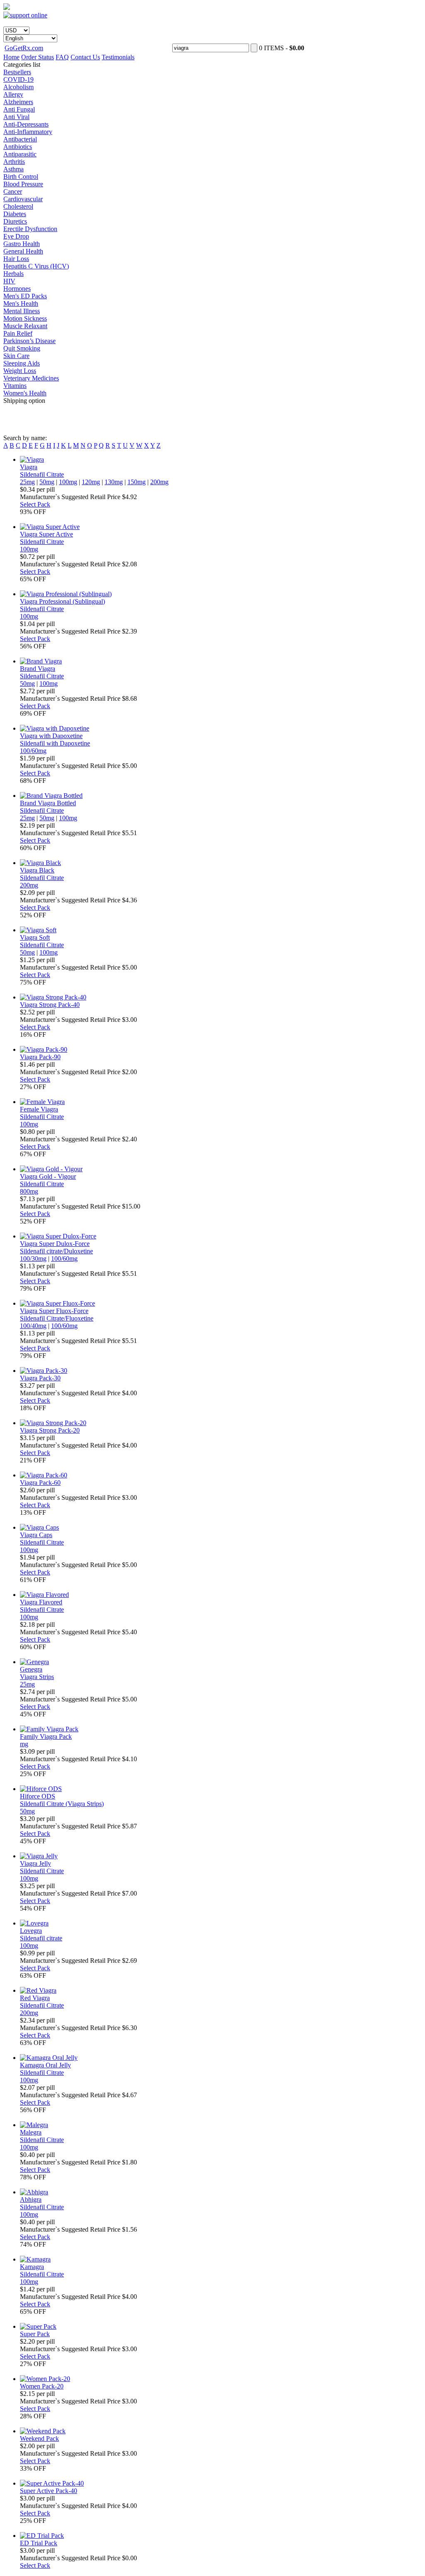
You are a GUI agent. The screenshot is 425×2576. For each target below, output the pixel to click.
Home (11, 57)
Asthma (13, 169)
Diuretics (15, 221)
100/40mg (33, 1326)
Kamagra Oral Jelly (45, 2065)
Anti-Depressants (26, 124)
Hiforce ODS (38, 1796)
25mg (27, 482)
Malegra (31, 2132)
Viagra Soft (35, 937)
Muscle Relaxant (25, 326)
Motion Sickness (25, 318)
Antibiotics (18, 147)
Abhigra (31, 2199)
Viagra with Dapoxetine (51, 736)
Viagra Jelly (35, 1863)
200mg (159, 482)
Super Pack (35, 2334)
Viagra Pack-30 (40, 1378)
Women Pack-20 (42, 2386)
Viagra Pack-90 (40, 1057)
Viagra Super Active (46, 534)
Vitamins (15, 386)
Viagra (29, 467)
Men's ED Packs (25, 296)
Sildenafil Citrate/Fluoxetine (57, 1318)
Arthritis (14, 162)
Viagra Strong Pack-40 (50, 1005)
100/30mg (33, 1259)
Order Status (38, 57)
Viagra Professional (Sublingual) (62, 601)
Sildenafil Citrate (42, 474)
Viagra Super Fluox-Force (54, 1311)
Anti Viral (16, 117)
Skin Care (16, 356)
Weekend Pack (39, 2438)
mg (24, 1744)
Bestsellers (17, 72)
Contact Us (85, 57)
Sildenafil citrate (41, 1938)
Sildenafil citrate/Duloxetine (56, 1251)
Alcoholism (18, 87)
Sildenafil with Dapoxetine (55, 743)
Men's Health (21, 303)
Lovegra (31, 1931)
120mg (91, 482)
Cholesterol (18, 206)
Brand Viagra (38, 669)
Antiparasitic (20, 154)
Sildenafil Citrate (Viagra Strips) (62, 1804)
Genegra (31, 1669)
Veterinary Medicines (31, 378)
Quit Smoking (22, 348)
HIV (9, 281)
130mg (114, 482)
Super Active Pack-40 (49, 2491)
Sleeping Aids (22, 363)
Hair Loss (16, 259)
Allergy (13, 94)
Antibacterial (20, 139)
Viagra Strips (37, 1677)
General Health (23, 251)
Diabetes (15, 214)
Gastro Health (22, 244)
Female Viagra (39, 1109)
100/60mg (33, 751)
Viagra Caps (36, 1535)
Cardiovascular (23, 199)
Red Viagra (35, 1998)
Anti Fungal (19, 109)
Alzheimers (18, 102)
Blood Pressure (23, 184)
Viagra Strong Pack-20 (50, 1430)
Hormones (17, 289)
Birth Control (21, 177)
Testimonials (118, 57)
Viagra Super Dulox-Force (55, 1244)
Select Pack (35, 504)
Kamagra (32, 2267)
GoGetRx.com (24, 48)
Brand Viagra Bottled (48, 803)
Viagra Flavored (41, 1602)
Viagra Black (37, 870)
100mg (68, 482)
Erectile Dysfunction (30, 229)
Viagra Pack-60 (40, 1483)
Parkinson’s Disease (29, 341)
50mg (47, 482)
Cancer (13, 191)
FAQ (62, 57)
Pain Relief (18, 333)
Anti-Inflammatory (28, 132)
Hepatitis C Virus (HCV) (36, 266)
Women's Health (25, 393)
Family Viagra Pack (46, 1736)
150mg (137, 482)
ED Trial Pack (39, 2543)
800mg (29, 1191)
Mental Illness (22, 311)
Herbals (13, 274)
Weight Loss (20, 371)
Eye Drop (16, 236)
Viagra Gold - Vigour (48, 1176)
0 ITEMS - (282, 48)
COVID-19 (18, 79)
